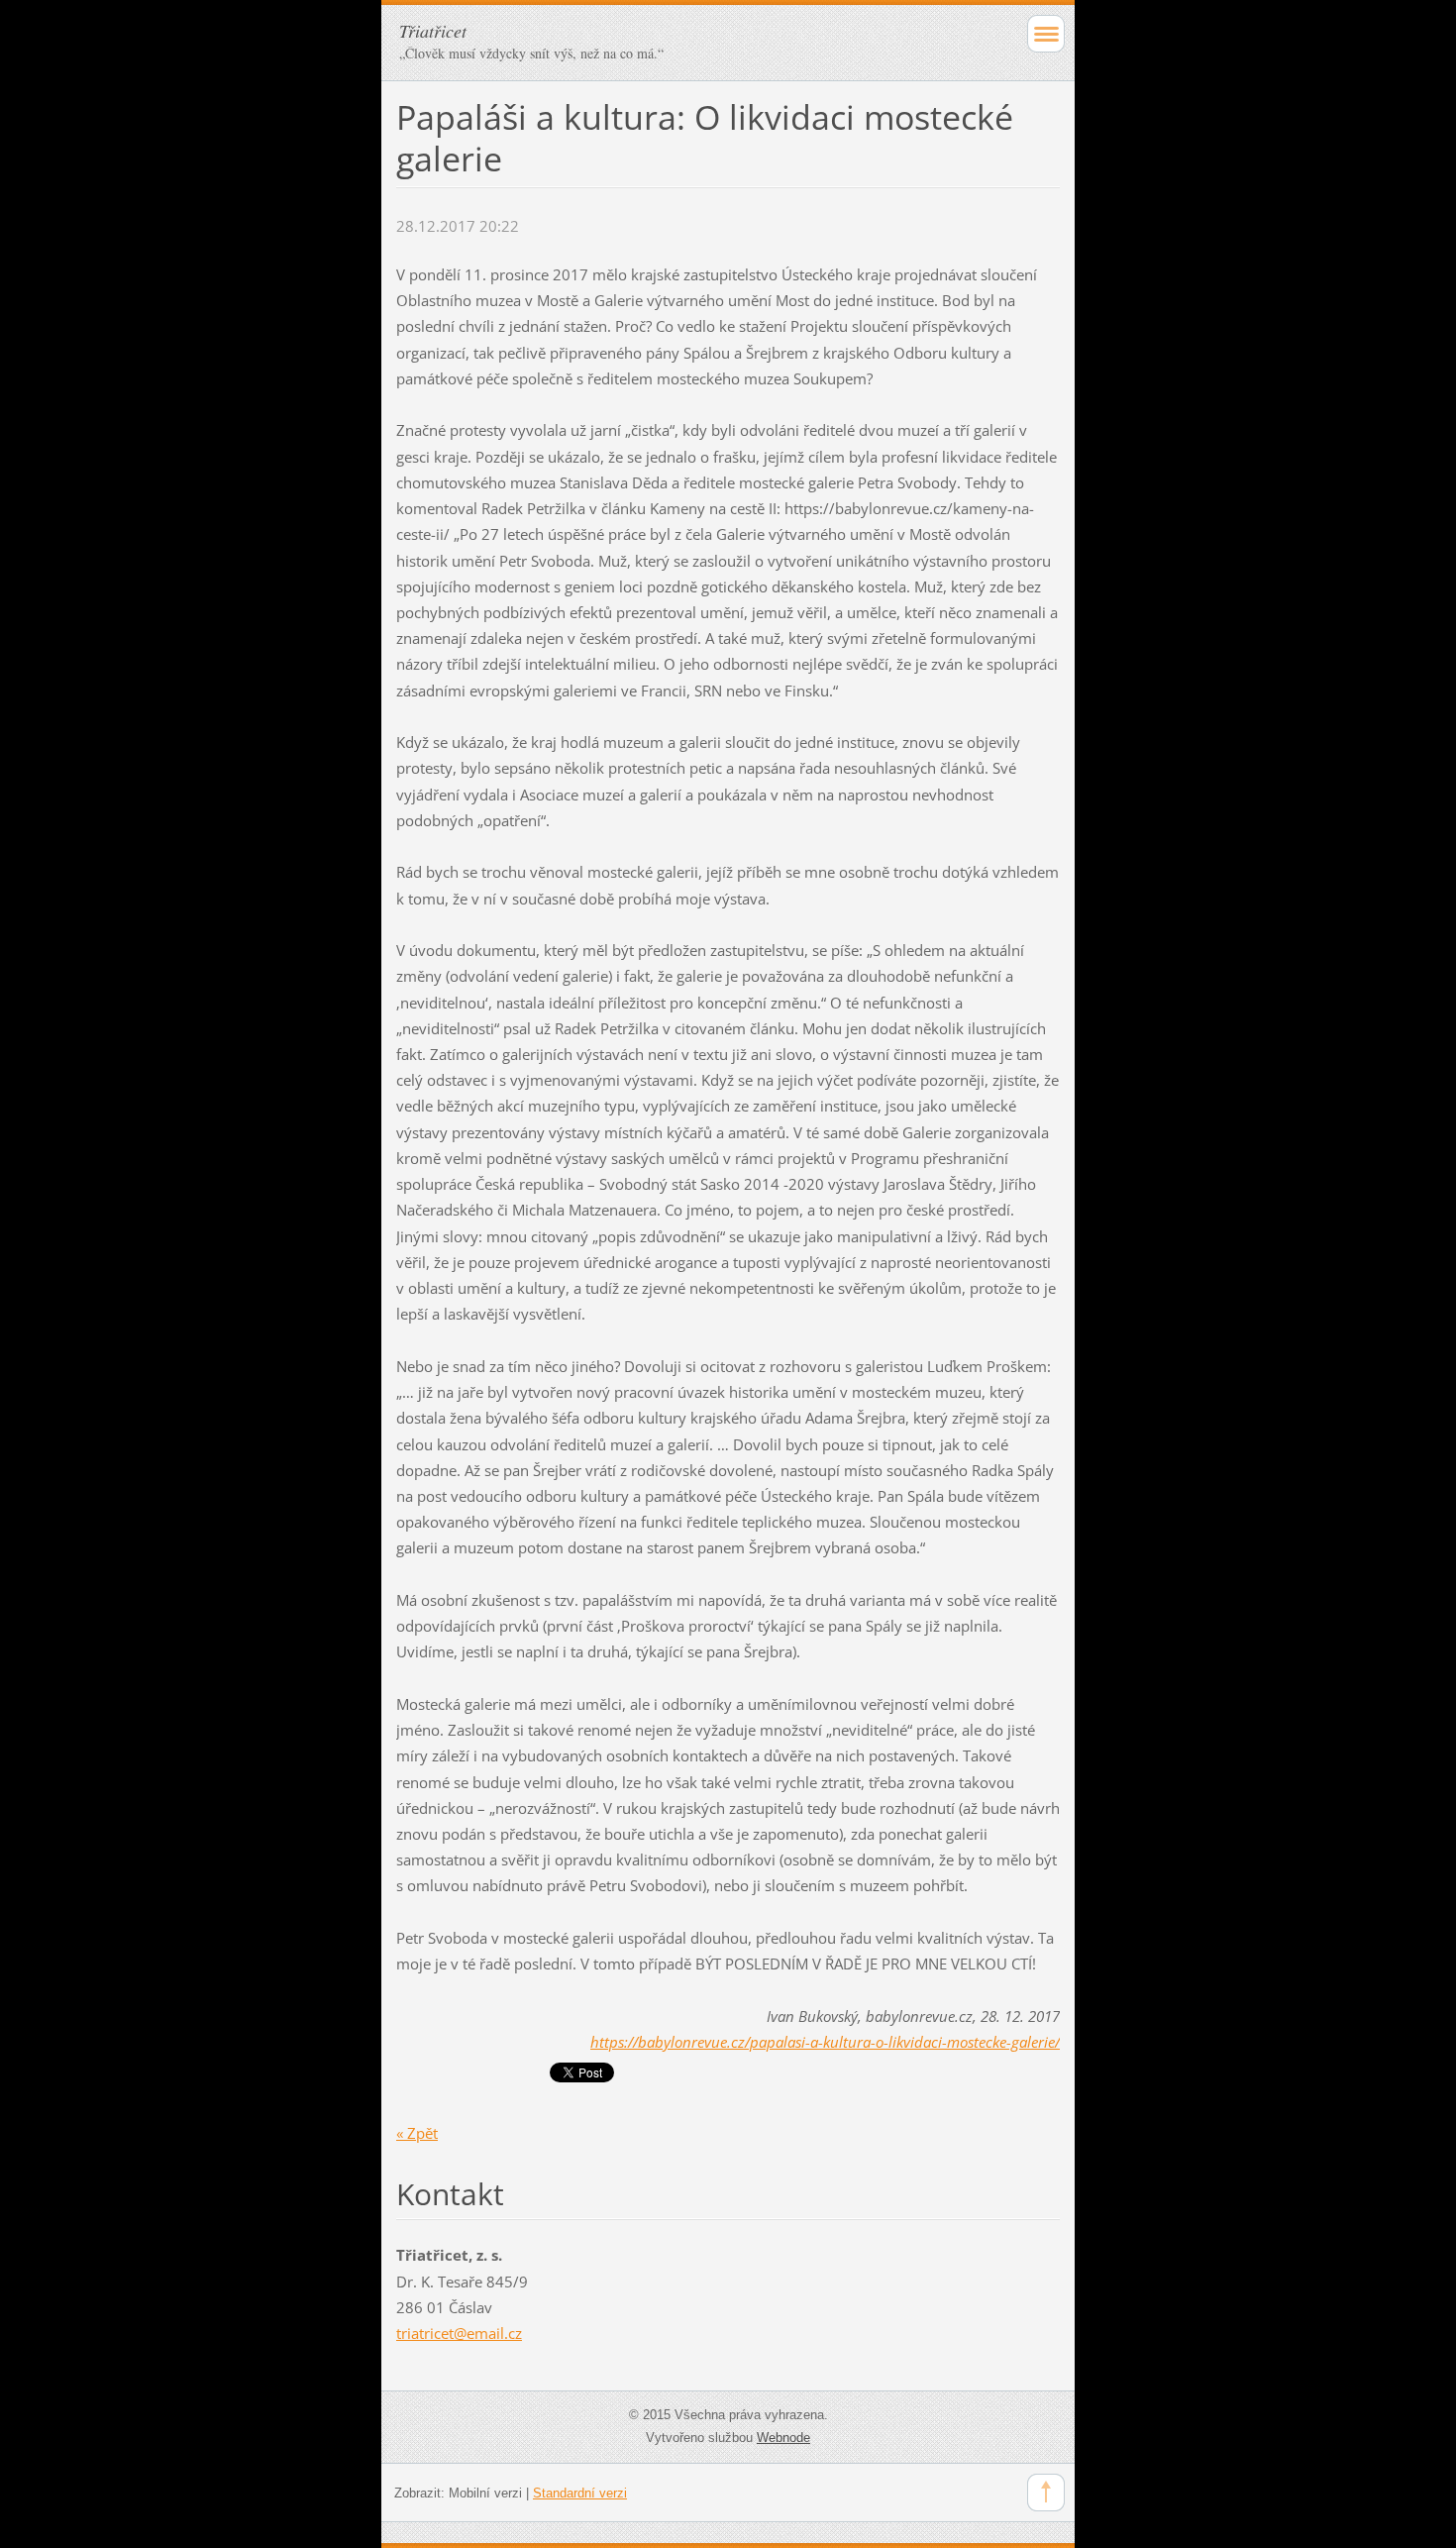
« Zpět (417, 2133)
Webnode (783, 2438)
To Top (1046, 2493)
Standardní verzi (580, 2493)
